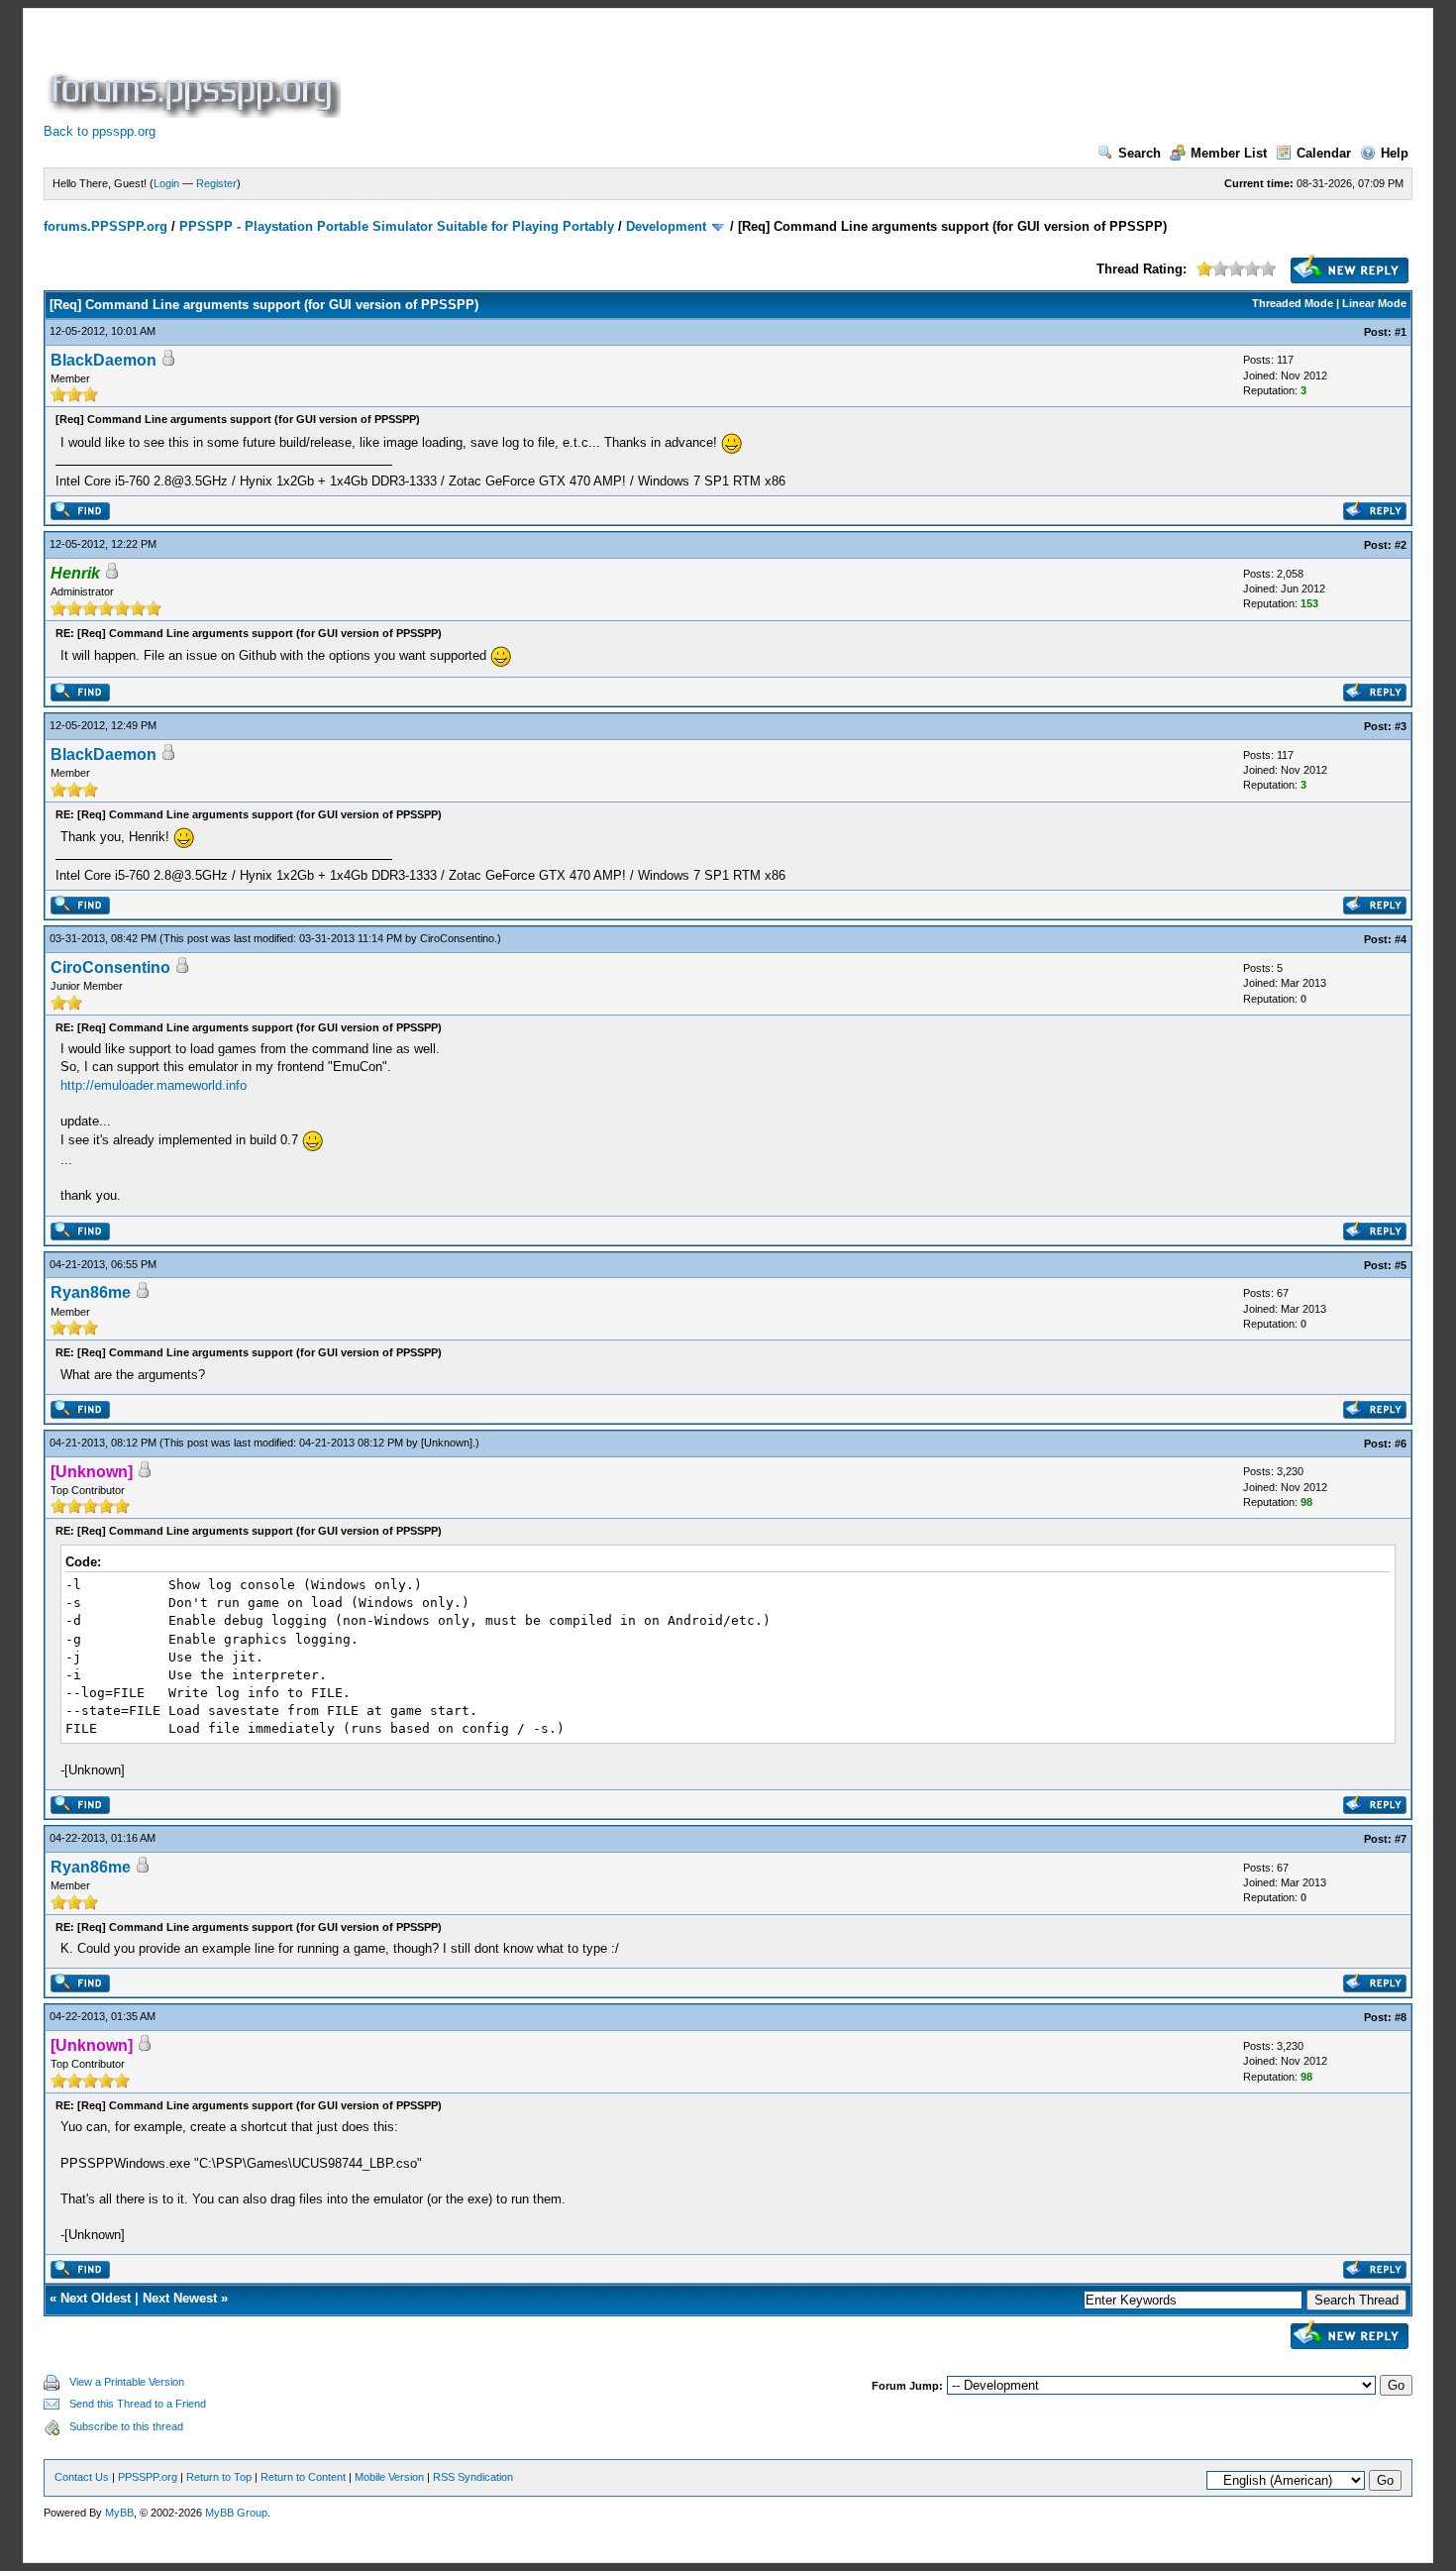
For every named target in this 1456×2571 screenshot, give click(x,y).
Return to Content (303, 2477)
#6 (1401, 1444)
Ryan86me (91, 1292)
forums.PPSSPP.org (105, 226)
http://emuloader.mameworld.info (154, 1085)
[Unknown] (447, 1443)
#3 (1401, 726)
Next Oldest (96, 2298)
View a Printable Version (127, 2382)
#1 (1401, 332)
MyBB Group (236, 2513)
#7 (1401, 1839)
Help (1395, 153)
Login (166, 183)
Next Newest (180, 2298)
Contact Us (82, 2477)
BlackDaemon (104, 360)
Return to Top (219, 2477)
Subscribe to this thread (126, 2426)
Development (666, 226)
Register (216, 183)
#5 (1401, 1265)
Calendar (1324, 153)
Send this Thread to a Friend (138, 2404)
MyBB (119, 2513)
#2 (1401, 545)
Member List (1229, 153)
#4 (1401, 939)
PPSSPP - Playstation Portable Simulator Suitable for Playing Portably (397, 226)
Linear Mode (1374, 303)
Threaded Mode (1293, 303)
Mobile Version (389, 2477)
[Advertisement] (705, 73)
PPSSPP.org (148, 2477)
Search (1140, 153)
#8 (1401, 2017)
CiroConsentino (457, 938)
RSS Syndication (473, 2477)
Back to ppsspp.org (100, 131)
